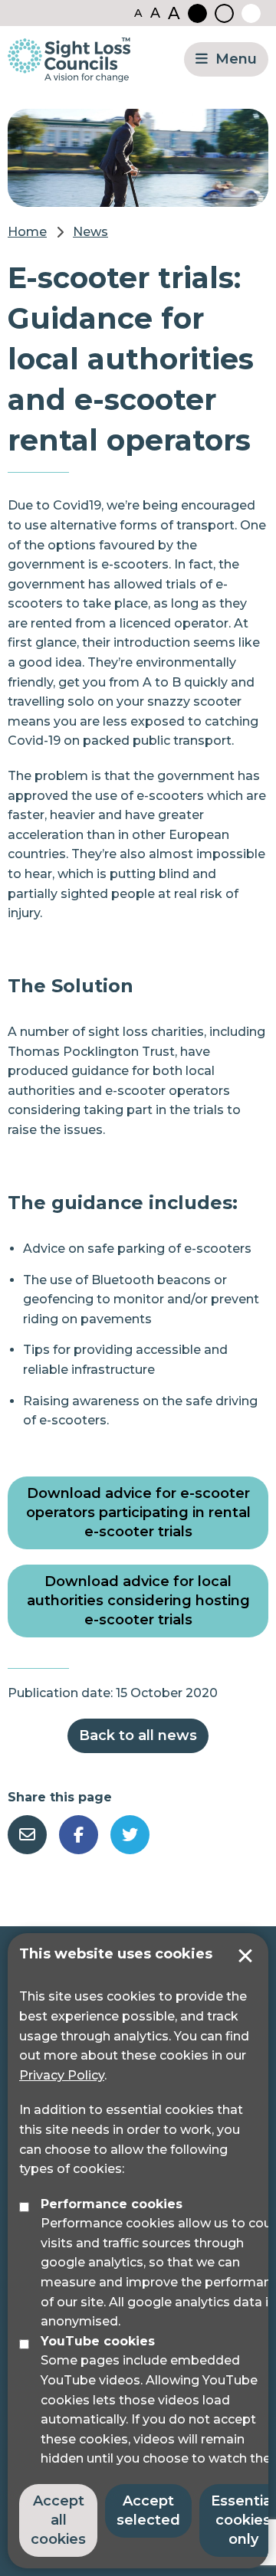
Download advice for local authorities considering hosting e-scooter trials (138, 1601)
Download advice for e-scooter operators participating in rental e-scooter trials (138, 1512)
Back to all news (138, 1735)
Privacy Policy (62, 2075)
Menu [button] (236, 59)
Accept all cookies (58, 2520)
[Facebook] (79, 1835)
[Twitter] (130, 1835)
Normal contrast (224, 13)
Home (27, 232)
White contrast (251, 13)
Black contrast (197, 13)
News (90, 232)
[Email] (27, 1835)
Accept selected (245, 1956)
